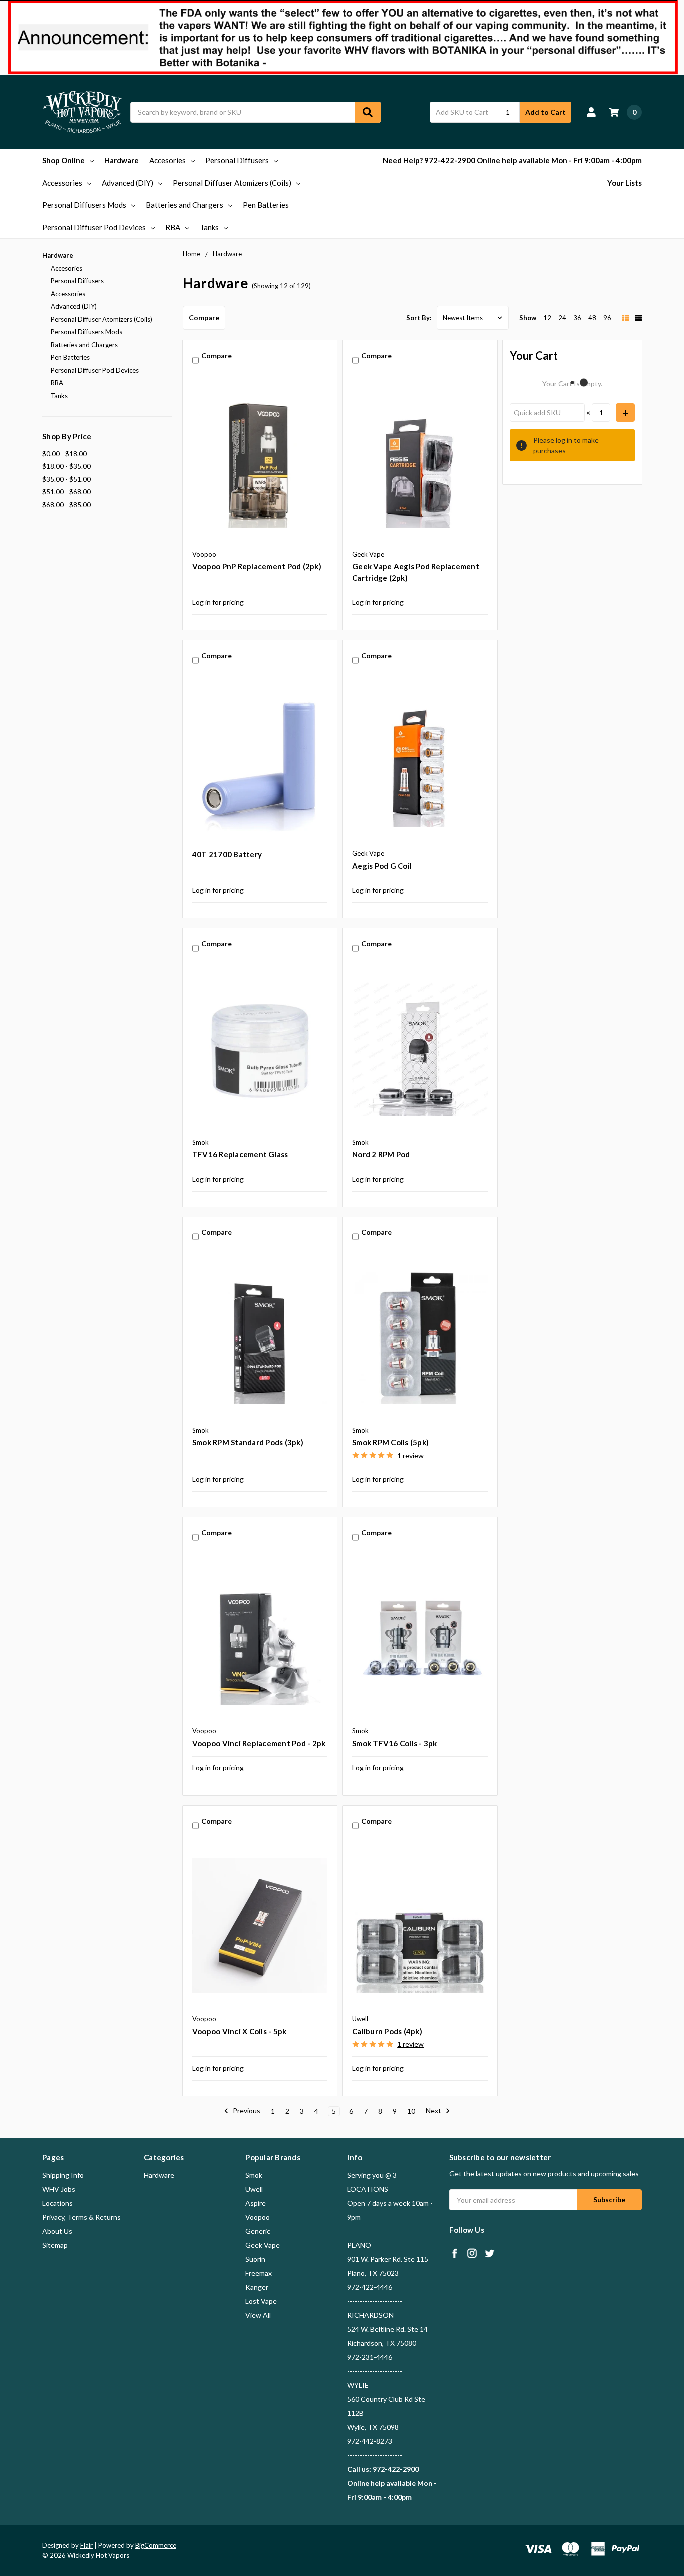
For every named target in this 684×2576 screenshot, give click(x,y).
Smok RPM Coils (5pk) (390, 1442)
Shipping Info (63, 2175)
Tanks (209, 227)
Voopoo (258, 2217)
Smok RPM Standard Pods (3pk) (248, 1442)
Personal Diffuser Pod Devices (94, 227)
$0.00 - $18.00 (64, 454)
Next (434, 2111)
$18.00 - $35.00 (66, 466)
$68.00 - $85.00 (66, 505)
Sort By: (419, 318)
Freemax (259, 2273)
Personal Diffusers (237, 160)
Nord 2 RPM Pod (381, 1154)
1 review (410, 1456)
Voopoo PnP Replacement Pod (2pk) (257, 566)
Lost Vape (261, 2301)
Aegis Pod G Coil (382, 866)
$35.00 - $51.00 (66, 479)
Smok (254, 2175)
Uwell (254, 2189)
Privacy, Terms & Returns (81, 2217)
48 (592, 318)
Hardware (121, 160)
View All (258, 2315)
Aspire (256, 2203)
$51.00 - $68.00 (66, 492)
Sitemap (55, 2245)
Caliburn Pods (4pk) (387, 2031)
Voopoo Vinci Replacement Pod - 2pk (259, 1743)
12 (547, 318)
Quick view (260, 460)
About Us (57, 2231)
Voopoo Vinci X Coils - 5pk (240, 2031)
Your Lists (625, 183)
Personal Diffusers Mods (84, 205)
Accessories (62, 183)
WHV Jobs (59, 2189)
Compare (204, 318)
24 (562, 318)
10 (411, 2111)
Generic (258, 2231)
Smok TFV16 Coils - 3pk (395, 1743)
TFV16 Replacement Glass (240, 1154)
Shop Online (63, 160)
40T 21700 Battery (227, 854)
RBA (173, 227)
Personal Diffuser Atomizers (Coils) (232, 183)
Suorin (255, 2259)
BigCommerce (156, 2545)
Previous (246, 2111)
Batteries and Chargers (185, 205)
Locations (57, 2203)
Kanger (257, 2287)
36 (577, 318)
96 (607, 318)
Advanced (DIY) (127, 183)
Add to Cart (546, 112)
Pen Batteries (266, 205)
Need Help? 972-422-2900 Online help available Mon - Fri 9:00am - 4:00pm (512, 160)
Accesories (167, 160)
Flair (86, 2545)
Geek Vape (263, 2245)
